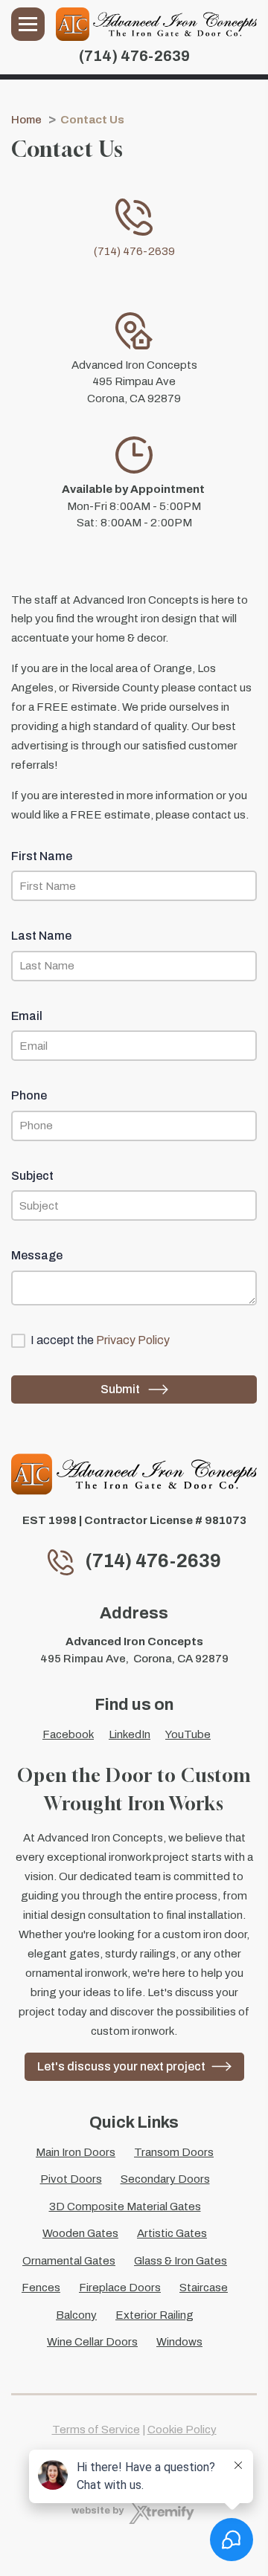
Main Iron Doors (76, 2152)
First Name (42, 856)
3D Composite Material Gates (125, 2207)
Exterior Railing (154, 2315)
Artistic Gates (172, 2233)
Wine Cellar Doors (92, 2342)
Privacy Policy (133, 1340)
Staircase (204, 2288)
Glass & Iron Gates (181, 2261)
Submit (121, 1389)
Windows (179, 2342)
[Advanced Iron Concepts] (156, 24)
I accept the (100, 1340)
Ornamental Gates (69, 2261)
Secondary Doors (165, 2179)
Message (37, 1255)
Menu (28, 24)
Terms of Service (96, 2430)
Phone (29, 1095)
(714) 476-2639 (134, 56)
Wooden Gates (80, 2233)
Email (27, 1016)
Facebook (68, 1734)
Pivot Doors (71, 2179)
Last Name (41, 936)
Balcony (76, 2315)
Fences (41, 2288)
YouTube (188, 1734)
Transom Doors (174, 2152)
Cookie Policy (182, 2430)
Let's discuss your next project (121, 2066)
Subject (32, 1176)
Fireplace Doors (120, 2288)
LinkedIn (130, 1734)
